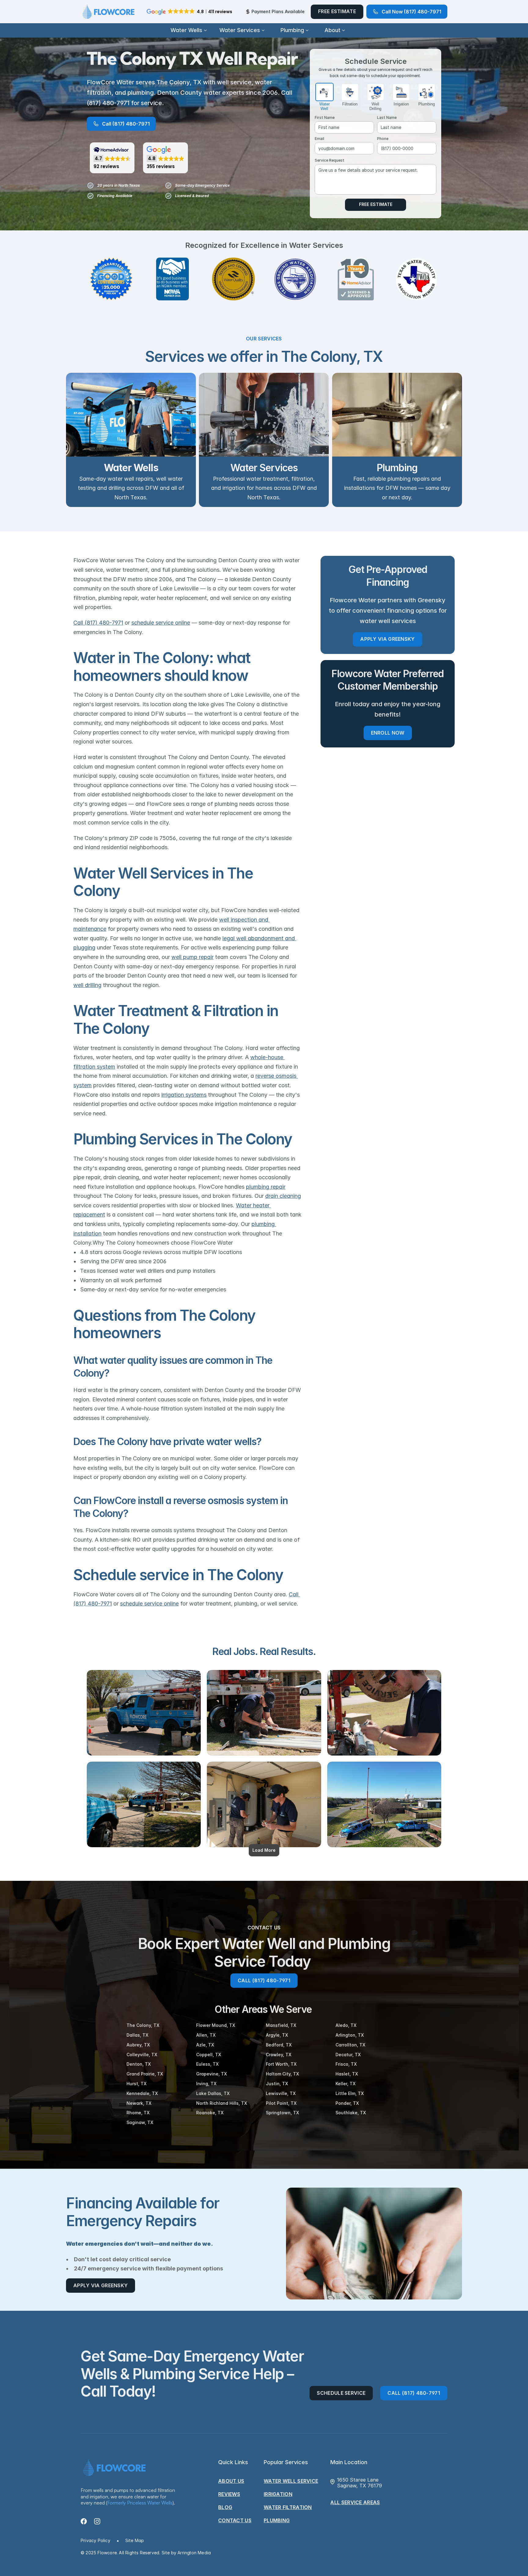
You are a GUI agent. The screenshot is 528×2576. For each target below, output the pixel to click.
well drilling (87, 985)
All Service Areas (355, 2502)
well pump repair (193, 957)
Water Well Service (291, 2481)
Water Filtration (288, 2507)
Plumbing (292, 30)
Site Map (135, 2540)
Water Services (240, 30)
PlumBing (277, 2520)
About (332, 30)
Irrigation (278, 2494)
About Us (231, 2481)
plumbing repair (266, 1187)
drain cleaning (283, 1196)
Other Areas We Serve (264, 2009)
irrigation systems (184, 1095)
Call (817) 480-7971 (98, 623)
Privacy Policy (95, 2540)
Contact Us (235, 2520)
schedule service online (161, 623)
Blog (225, 2507)
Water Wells (186, 30)
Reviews (229, 2494)
